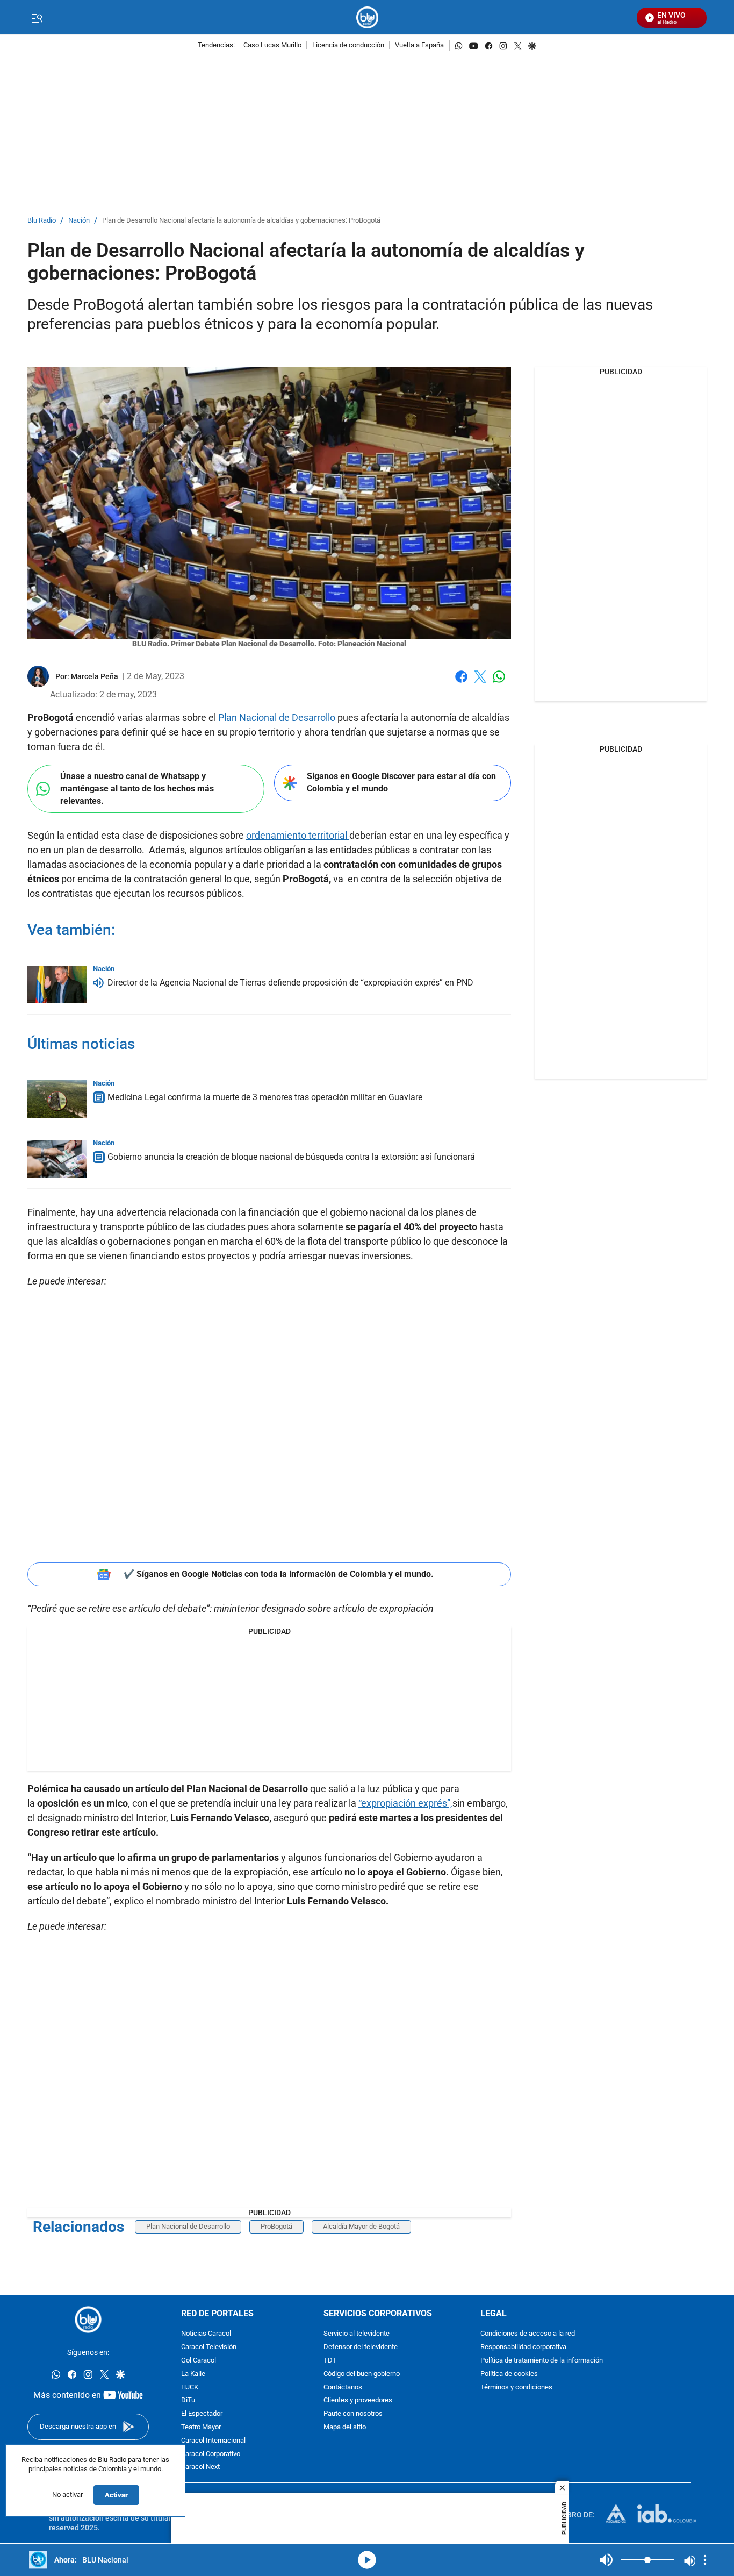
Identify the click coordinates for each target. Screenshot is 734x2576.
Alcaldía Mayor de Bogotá (361, 2226)
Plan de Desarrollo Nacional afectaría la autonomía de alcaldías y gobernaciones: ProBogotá (241, 221)
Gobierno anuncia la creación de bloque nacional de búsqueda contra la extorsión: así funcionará (291, 1157)
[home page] (367, 17)
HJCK (190, 2388)
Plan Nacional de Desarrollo (278, 718)
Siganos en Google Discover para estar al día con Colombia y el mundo (401, 782)
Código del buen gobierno (362, 2374)
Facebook (461, 683)
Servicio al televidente (357, 2334)
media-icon (367, 2560)
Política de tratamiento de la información (542, 2361)
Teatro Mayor (201, 2427)
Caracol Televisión (209, 2347)
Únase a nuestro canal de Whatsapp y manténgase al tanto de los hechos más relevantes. (137, 788)
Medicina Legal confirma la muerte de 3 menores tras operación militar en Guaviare (265, 1097)
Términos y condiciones (516, 2388)
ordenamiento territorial (298, 835)
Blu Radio (42, 221)
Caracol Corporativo (211, 2454)
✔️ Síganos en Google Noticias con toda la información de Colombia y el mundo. (279, 1574)
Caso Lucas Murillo (272, 45)
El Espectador (202, 2414)
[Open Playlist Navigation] (705, 2560)
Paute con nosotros (353, 2414)
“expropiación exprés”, (405, 1803)
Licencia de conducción (348, 45)
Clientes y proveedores (358, 2401)
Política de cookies (509, 2374)
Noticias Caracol (206, 2334)
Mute (606, 2560)
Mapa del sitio (345, 2427)
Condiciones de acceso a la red (528, 2334)
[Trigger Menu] (37, 18)
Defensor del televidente (361, 2347)
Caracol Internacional (213, 2441)
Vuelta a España (419, 45)
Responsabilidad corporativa (523, 2347)
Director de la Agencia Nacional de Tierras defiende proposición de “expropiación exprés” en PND (290, 983)
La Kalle (193, 2374)
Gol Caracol (199, 2361)
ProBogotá (276, 2226)
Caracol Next (200, 2468)
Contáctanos (343, 2388)
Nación (79, 221)
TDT (330, 2361)
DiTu (188, 2401)
